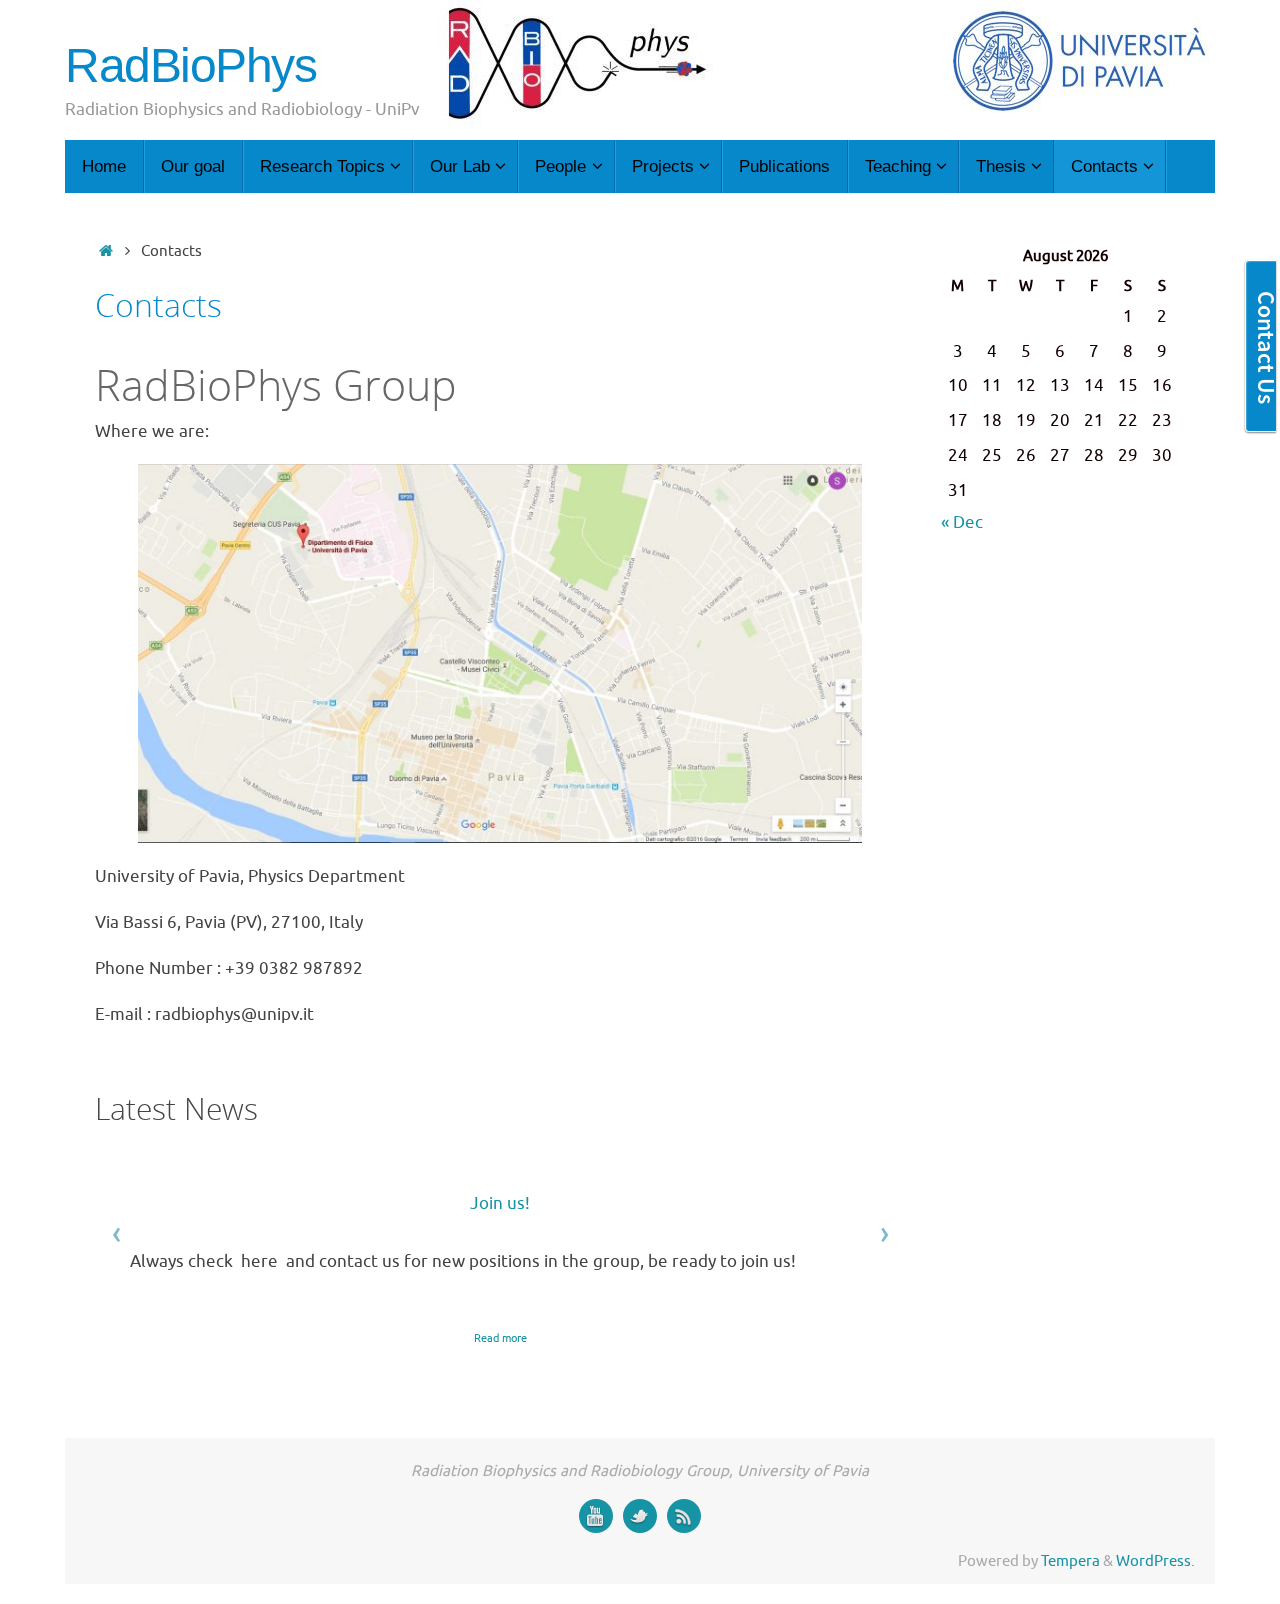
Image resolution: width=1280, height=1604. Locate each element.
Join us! (500, 1203)
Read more (500, 1338)
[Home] (105, 251)
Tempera (1070, 1561)
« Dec (962, 522)
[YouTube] (596, 1516)
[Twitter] (640, 1516)
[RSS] (684, 1516)
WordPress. (1155, 1561)
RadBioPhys (191, 66)
